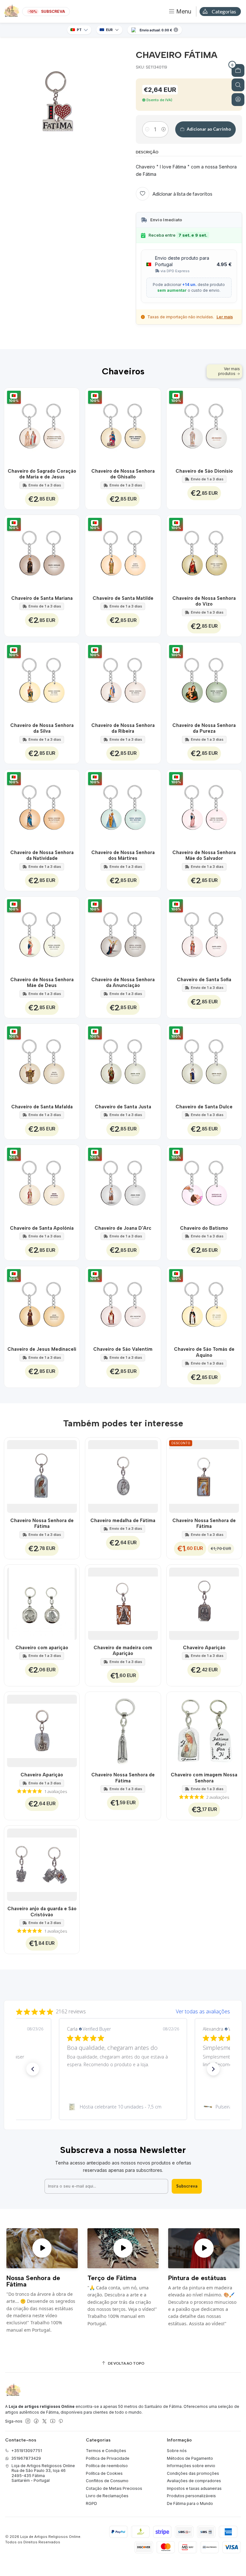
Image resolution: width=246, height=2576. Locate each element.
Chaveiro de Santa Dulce (204, 1107)
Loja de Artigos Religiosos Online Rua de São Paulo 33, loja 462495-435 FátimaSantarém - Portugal (43, 2473)
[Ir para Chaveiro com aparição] (42, 1602)
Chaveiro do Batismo (204, 1228)
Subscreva (187, 2186)
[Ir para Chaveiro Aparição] (204, 1602)
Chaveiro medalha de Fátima (123, 1520)
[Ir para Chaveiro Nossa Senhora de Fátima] (42, 1475)
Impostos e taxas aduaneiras (194, 2488)
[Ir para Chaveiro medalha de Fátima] (123, 1475)
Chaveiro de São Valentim (123, 1349)
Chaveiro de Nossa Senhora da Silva (42, 728)
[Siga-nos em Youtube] (53, 2421)
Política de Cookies (104, 2473)
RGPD (91, 2503)
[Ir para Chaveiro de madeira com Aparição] (123, 1602)
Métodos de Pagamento (190, 2458)
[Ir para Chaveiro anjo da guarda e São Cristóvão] (42, 1863)
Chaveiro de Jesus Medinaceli (42, 1349)
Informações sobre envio (191, 2466)
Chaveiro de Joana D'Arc (123, 1228)
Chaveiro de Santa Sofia (204, 980)
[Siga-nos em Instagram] (28, 2421)
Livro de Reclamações (107, 2496)
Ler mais (225, 317)
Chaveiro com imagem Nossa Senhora (204, 1778)
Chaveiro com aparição (42, 1648)
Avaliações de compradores (194, 2481)
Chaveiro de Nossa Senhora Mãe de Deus (42, 982)
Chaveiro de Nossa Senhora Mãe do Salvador (204, 855)
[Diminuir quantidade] (147, 129)
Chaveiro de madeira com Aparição (123, 1651)
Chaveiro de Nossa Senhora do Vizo (204, 601)
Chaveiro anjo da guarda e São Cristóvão (42, 1912)
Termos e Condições (106, 2451)
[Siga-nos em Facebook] (36, 2421)
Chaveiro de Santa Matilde (123, 598)
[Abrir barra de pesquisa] (238, 85)
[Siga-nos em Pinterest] (61, 2421)
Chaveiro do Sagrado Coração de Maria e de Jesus (42, 474)
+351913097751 (27, 2451)
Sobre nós (177, 2451)
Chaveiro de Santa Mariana (42, 598)
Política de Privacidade (108, 2458)
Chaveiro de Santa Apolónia (42, 1228)
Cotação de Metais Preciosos (114, 2488)
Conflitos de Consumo (107, 2481)
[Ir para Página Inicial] (12, 12)
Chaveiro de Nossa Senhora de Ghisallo (123, 474)
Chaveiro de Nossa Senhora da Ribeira (123, 728)
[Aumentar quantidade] (164, 129)
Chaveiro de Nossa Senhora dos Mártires (123, 855)
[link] (123, 2107)
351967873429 (26, 2458)
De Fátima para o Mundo (190, 2503)
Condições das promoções (193, 2473)
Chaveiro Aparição (204, 1648)
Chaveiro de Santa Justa (123, 1107)
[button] (33, 2069)
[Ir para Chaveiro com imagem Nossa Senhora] (204, 1730)
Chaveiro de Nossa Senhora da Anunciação (123, 982)
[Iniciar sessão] (238, 100)
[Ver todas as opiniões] (123, 2010)
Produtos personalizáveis (191, 2496)
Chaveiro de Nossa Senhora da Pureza (204, 728)
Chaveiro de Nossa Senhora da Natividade (42, 855)
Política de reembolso (107, 2466)
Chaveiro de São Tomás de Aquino (204, 1352)
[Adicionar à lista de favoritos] (71, 426)
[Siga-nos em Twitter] (45, 2421)
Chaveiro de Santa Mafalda (42, 1107)
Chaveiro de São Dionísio (204, 471)
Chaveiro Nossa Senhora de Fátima (42, 1523)
